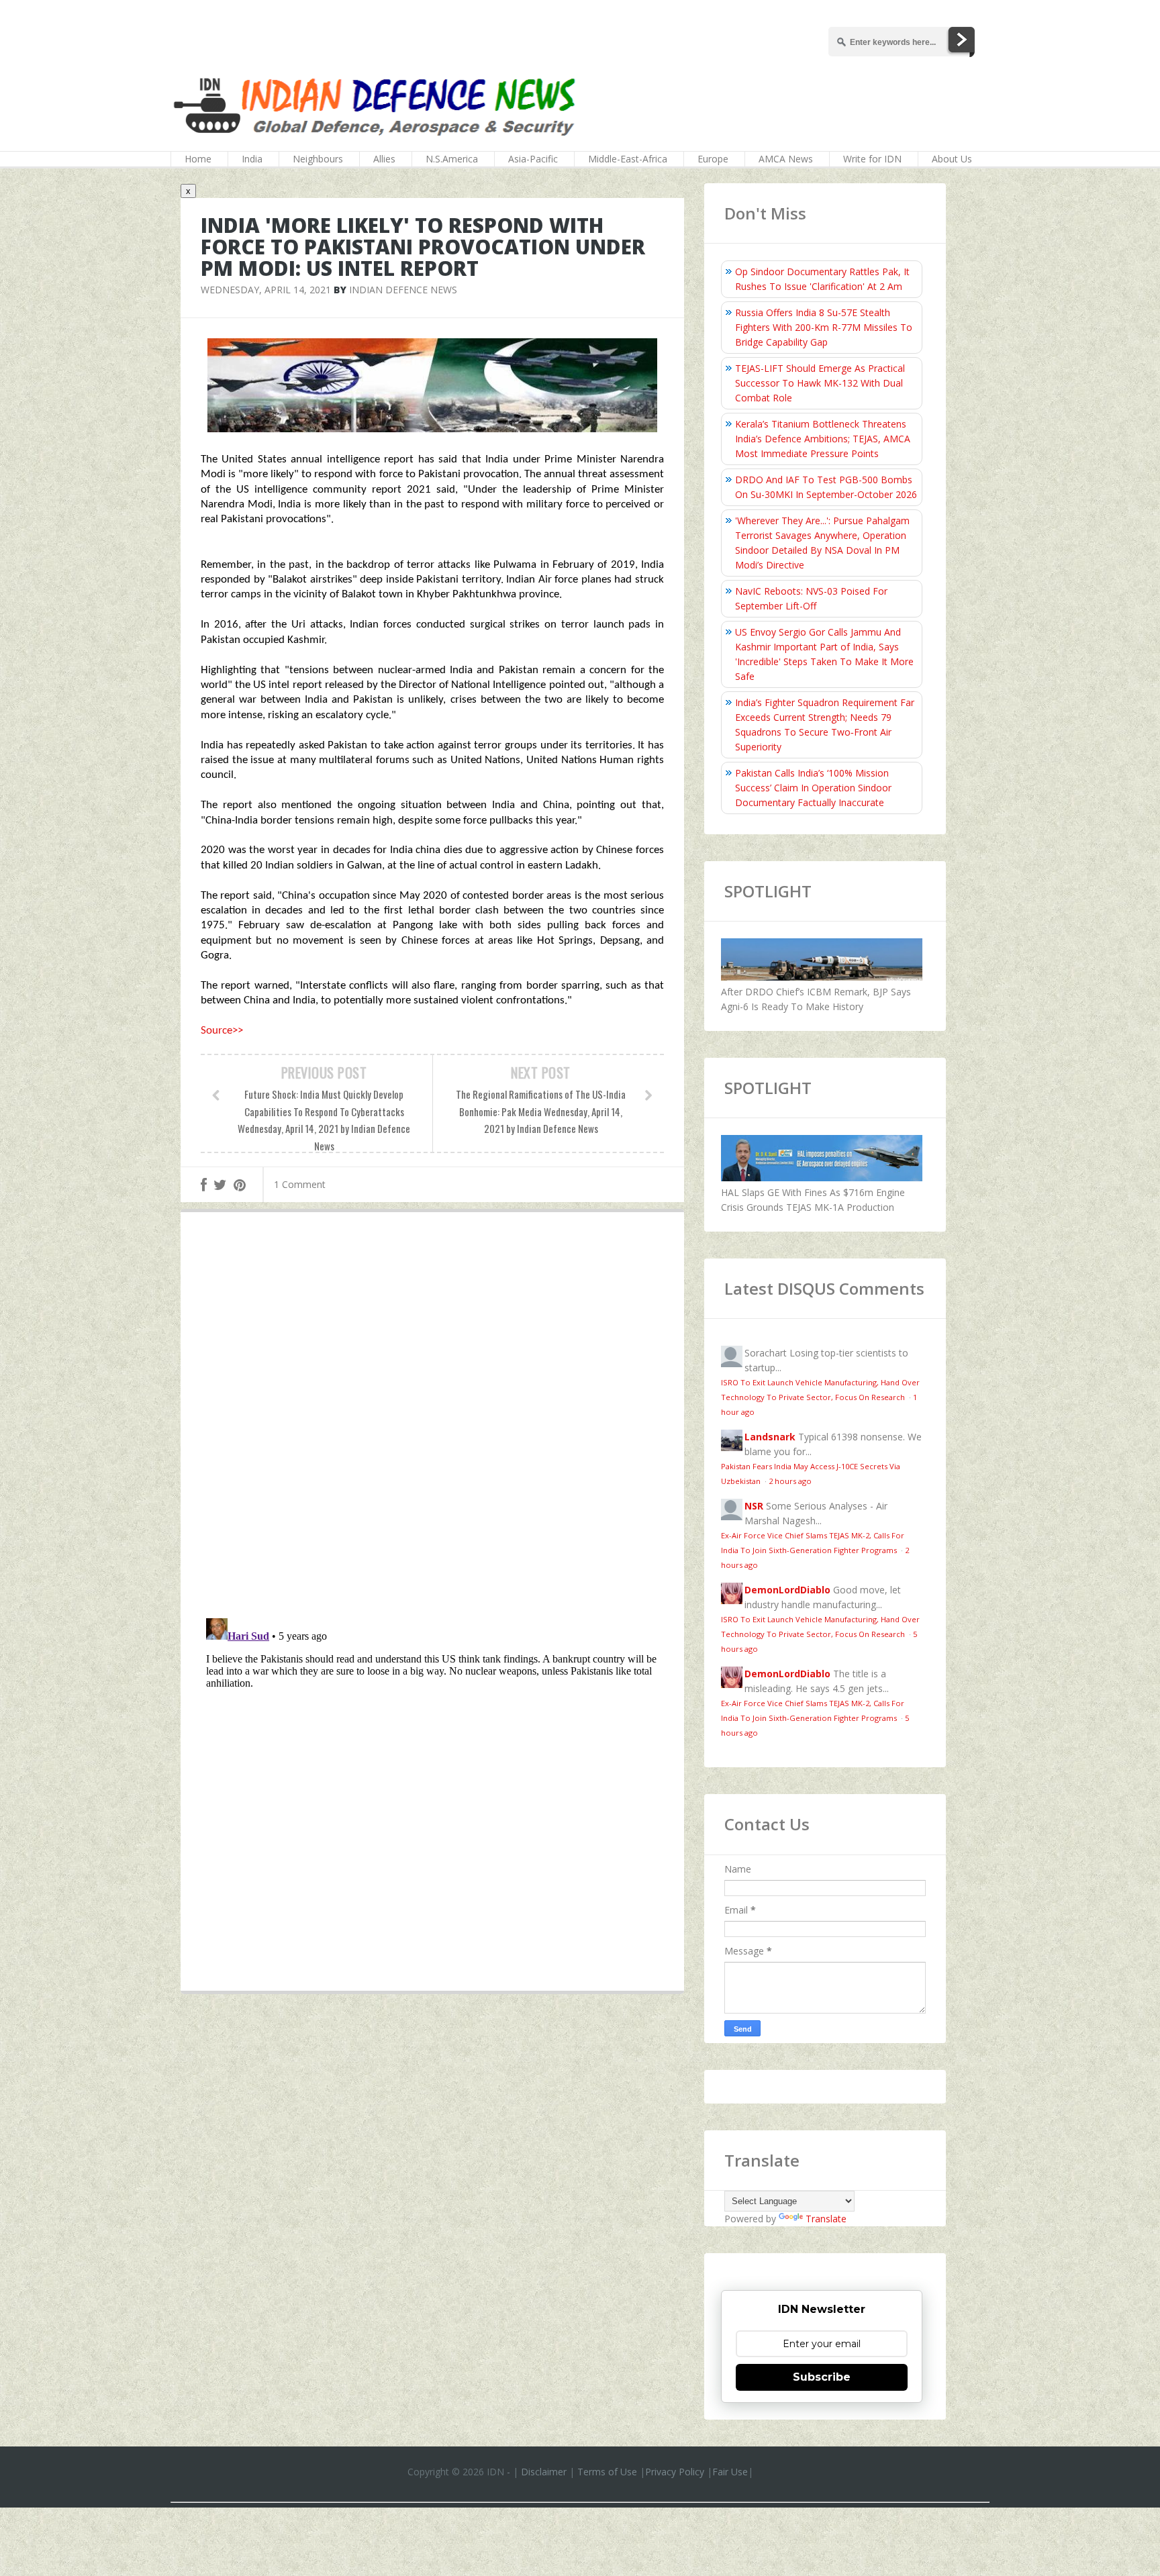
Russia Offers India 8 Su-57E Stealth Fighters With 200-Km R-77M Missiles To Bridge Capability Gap (824, 327)
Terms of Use (607, 2472)
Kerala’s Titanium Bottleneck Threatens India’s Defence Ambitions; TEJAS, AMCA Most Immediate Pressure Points (823, 439)
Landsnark (770, 1437)
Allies (384, 159)
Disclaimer (544, 2472)
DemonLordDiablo (787, 1590)
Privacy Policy (675, 2472)
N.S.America (452, 159)
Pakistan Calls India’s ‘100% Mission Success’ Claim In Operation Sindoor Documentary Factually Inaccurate (813, 788)
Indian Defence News (403, 290)
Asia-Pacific (533, 159)
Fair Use (730, 2472)
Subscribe (822, 2377)
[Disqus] (432, 1418)
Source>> (222, 1031)
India (252, 159)
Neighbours (318, 159)
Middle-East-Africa (628, 159)
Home (198, 159)
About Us (952, 159)
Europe (713, 159)
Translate (826, 2219)
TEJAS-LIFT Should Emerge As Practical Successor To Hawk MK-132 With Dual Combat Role (820, 383)
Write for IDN (872, 159)
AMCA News (786, 159)
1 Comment (300, 1184)
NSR (754, 1506)
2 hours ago (790, 1481)
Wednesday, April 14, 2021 (266, 290)
